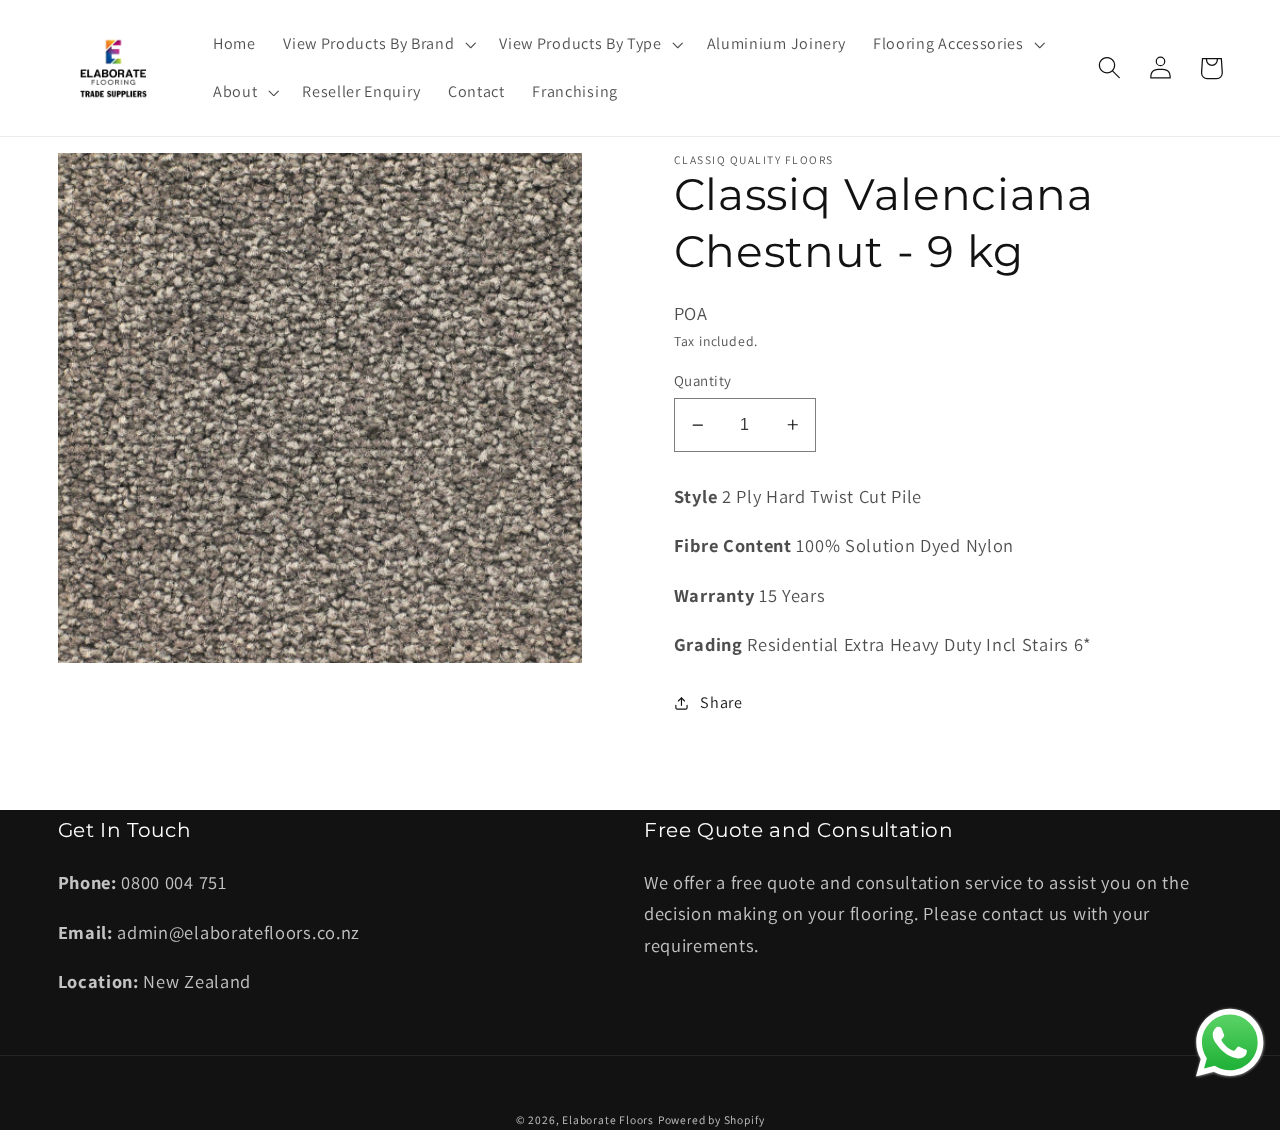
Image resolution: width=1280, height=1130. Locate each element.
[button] (377, 44)
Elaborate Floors (608, 1119)
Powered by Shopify (711, 1119)
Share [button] (721, 702)
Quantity (703, 380)
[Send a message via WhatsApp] (1230, 1043)
